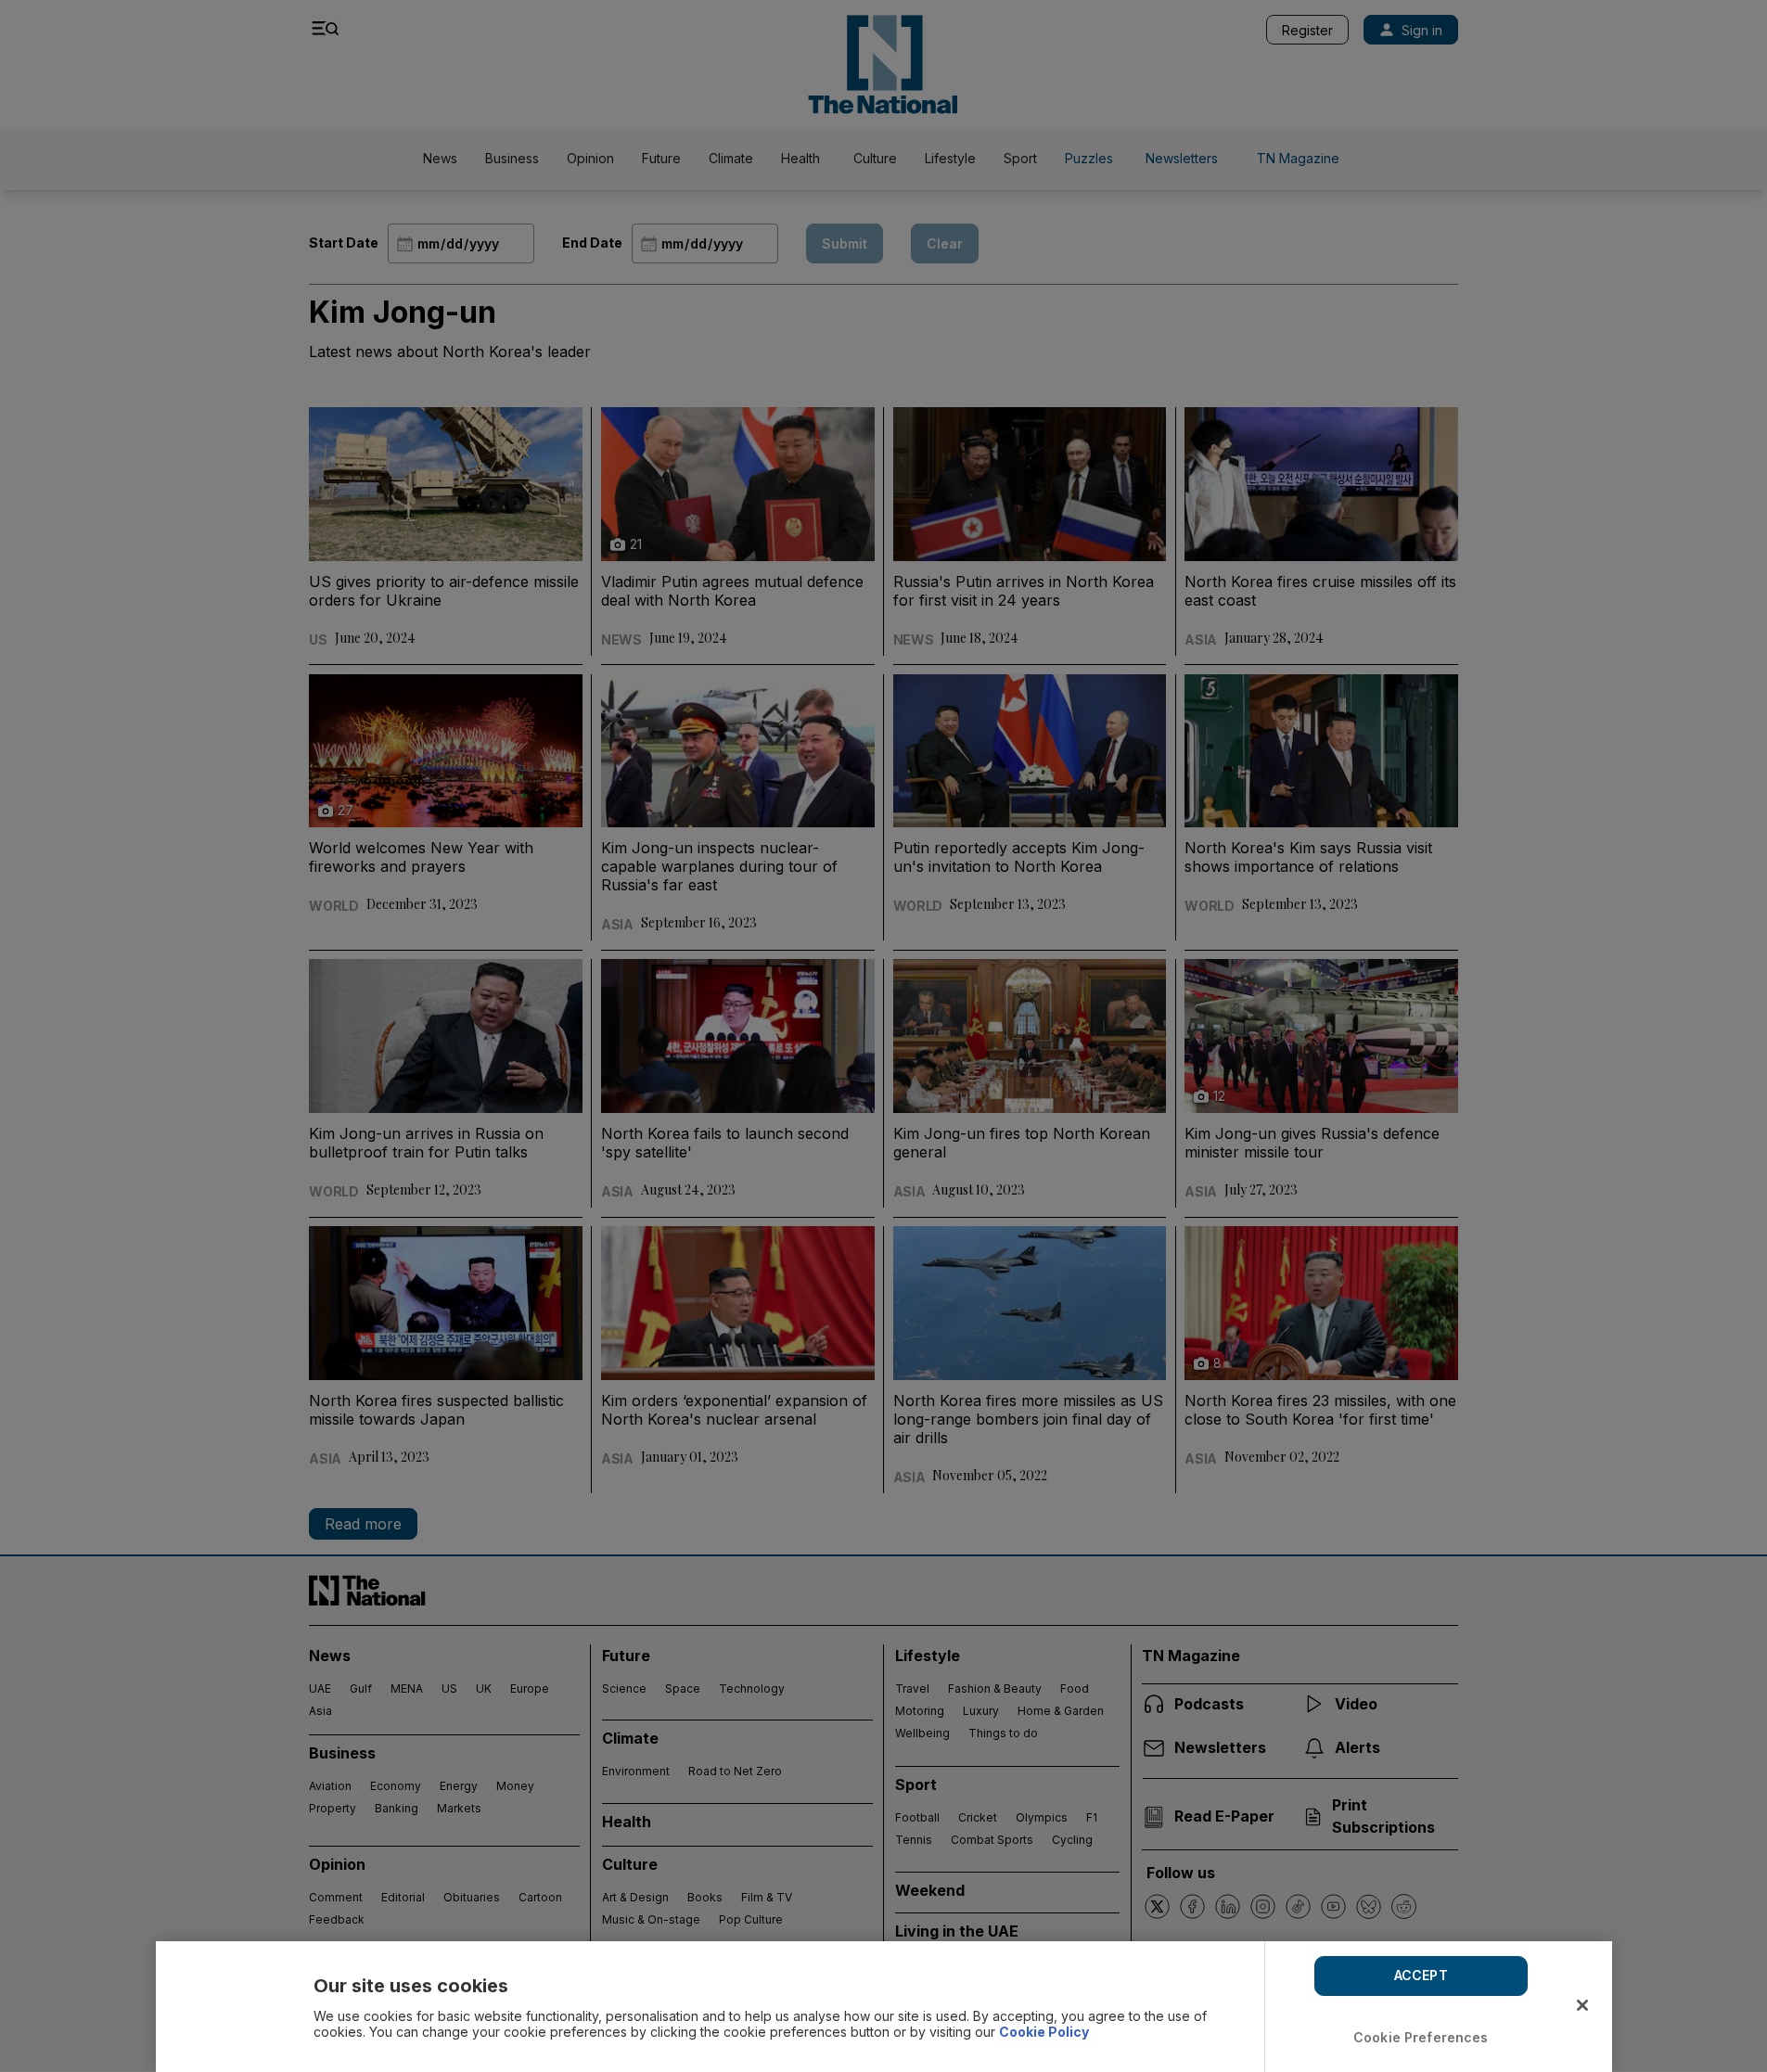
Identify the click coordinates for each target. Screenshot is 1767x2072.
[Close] (1582, 2005)
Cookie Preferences (1421, 2037)
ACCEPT (1421, 1975)
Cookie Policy (1044, 2032)
